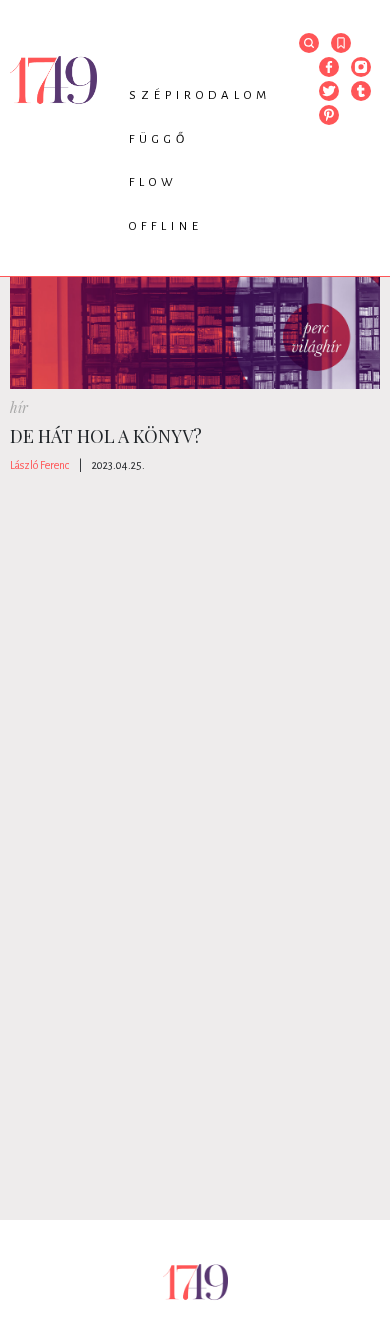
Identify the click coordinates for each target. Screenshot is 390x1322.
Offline (166, 226)
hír (19, 407)
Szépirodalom (200, 95)
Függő (159, 139)
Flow (153, 182)
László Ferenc (39, 465)
